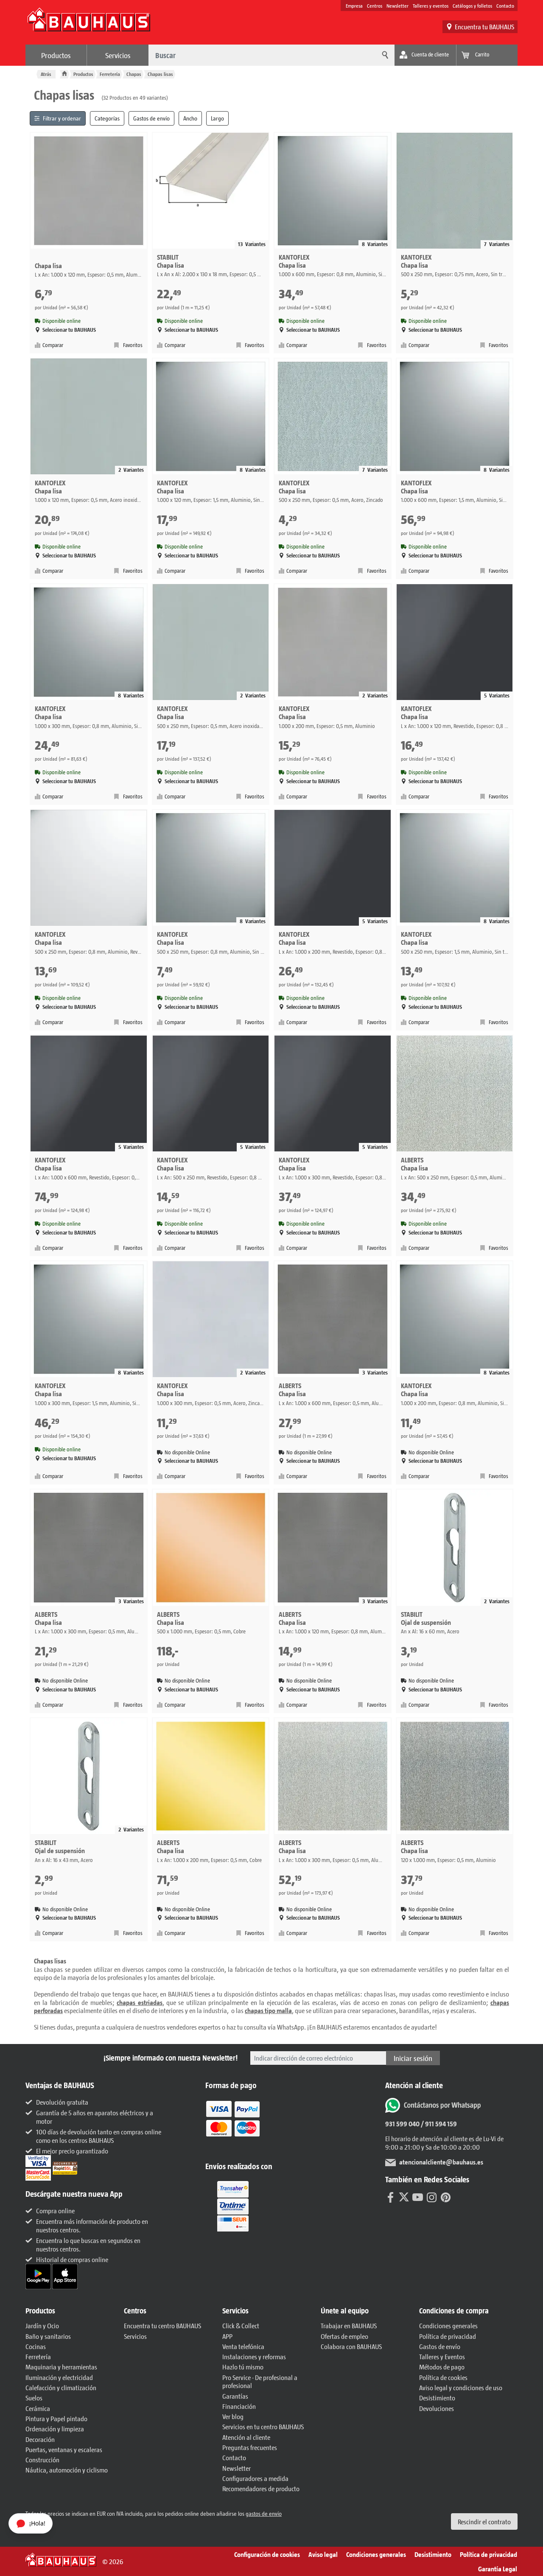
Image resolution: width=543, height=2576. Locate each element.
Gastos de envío (440, 2346)
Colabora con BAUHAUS (351, 2346)
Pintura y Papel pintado (56, 2418)
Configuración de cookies (267, 2554)
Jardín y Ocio (42, 2325)
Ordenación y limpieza (55, 2429)
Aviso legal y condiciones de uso (461, 2387)
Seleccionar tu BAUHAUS (69, 330)
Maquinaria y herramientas (61, 2367)
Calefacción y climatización (61, 2387)
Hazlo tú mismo (243, 2367)
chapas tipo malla (268, 2010)
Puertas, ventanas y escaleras (64, 2449)
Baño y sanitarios (48, 2336)
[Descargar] (39, 2275)
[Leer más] (233, 2124)
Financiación (239, 2406)
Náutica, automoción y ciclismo (67, 2470)
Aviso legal (323, 2554)
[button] (70, 2311)
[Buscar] (384, 55)
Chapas (134, 74)
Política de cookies (443, 2377)
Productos (56, 55)
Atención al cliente (246, 2437)
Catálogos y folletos (472, 6)
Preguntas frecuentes (250, 2447)
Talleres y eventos (431, 6)
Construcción (42, 2460)
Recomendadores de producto (261, 2488)
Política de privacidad (448, 2336)
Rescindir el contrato (484, 2521)
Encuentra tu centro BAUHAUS (162, 2325)
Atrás (46, 74)
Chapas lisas (160, 74)
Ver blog (233, 2416)
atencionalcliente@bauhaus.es (441, 2162)
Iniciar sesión (413, 2058)
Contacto (505, 6)
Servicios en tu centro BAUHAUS (263, 2426)
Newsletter (397, 6)
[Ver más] (233, 2205)
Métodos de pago (442, 2367)
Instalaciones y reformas (254, 2356)
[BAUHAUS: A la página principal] (89, 24)
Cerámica (38, 2408)
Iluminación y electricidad (59, 2377)
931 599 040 (402, 2124)
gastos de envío (264, 2513)
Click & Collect (241, 2325)
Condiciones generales (448, 2325)
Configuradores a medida (255, 2478)
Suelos (34, 2398)
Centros (375, 6)
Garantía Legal (498, 2569)
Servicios (118, 55)
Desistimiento (437, 2398)
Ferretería (110, 74)
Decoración (40, 2439)
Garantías (235, 2396)
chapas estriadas (139, 2002)
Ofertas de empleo (344, 2336)
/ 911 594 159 (438, 2124)
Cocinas (36, 2346)
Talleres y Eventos (442, 2356)
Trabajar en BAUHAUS (349, 2325)
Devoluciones (437, 2408)
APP (227, 2336)
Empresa (354, 6)
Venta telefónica (243, 2346)
